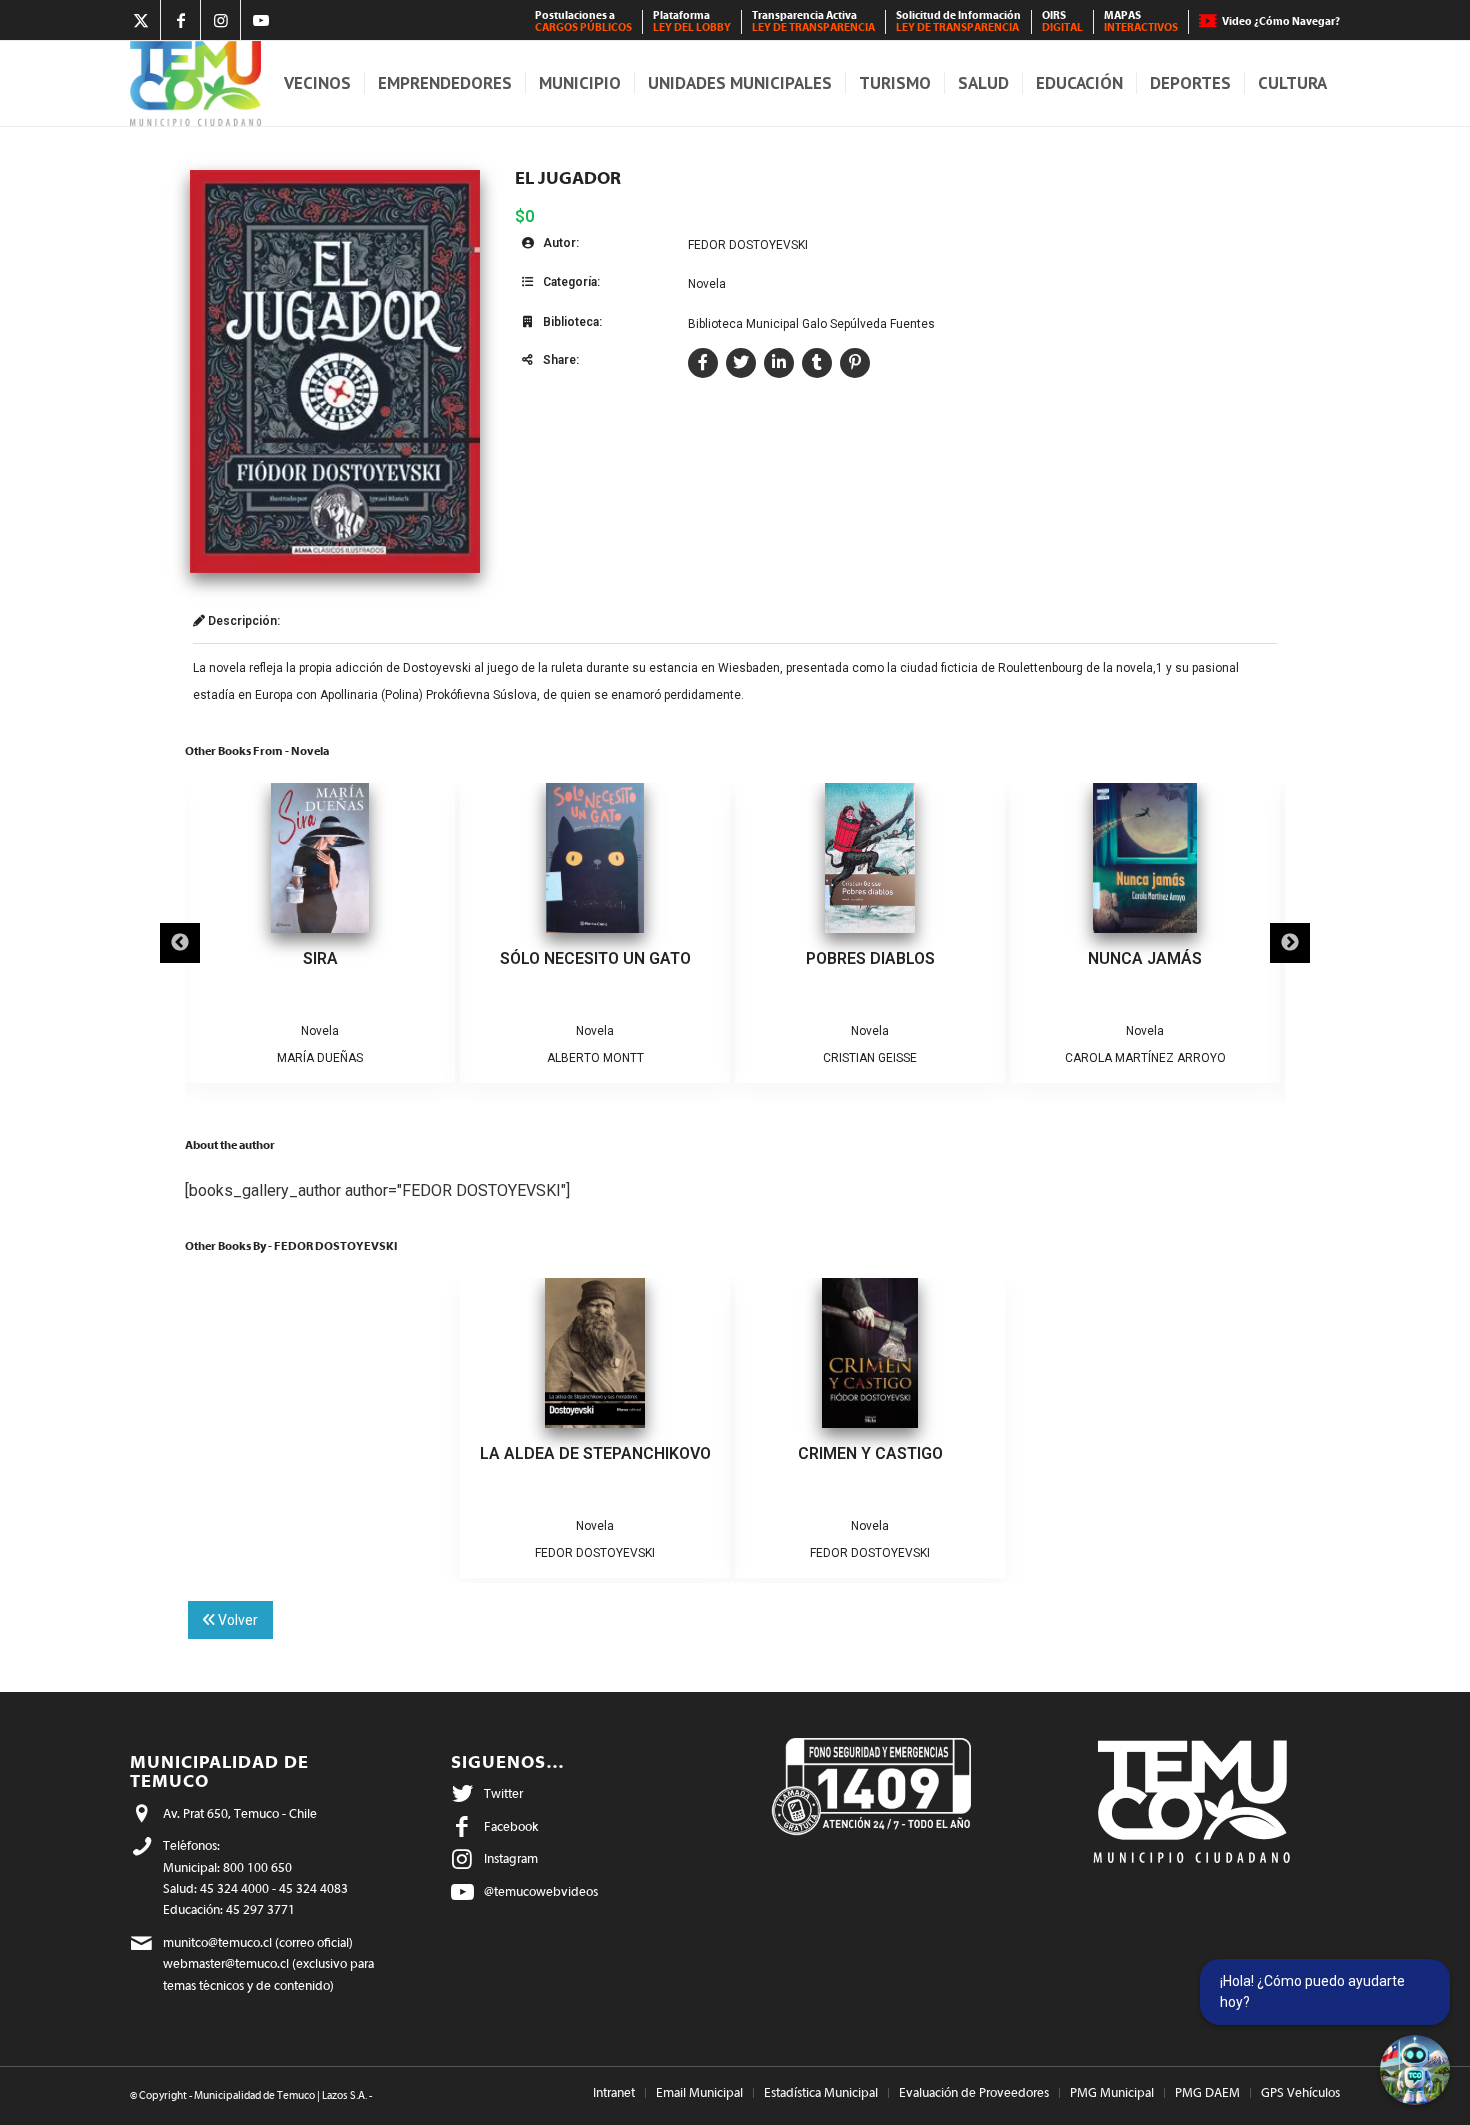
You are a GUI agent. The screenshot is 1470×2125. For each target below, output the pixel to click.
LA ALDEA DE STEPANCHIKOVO (595, 1453)
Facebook (511, 1826)
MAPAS (1141, 21)
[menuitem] (584, 22)
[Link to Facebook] (180, 20)
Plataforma (692, 21)
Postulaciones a (583, 21)
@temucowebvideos (541, 1891)
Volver (236, 1620)
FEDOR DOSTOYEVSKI (748, 245)
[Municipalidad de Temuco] (195, 83)
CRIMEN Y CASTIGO (870, 1453)
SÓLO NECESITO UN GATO (595, 958)
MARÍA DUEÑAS (320, 1058)
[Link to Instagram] (220, 20)
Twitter (503, 1793)
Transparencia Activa (813, 21)
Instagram (511, 1858)
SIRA (320, 958)
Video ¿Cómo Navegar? (1281, 21)
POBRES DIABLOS (870, 958)
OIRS (1062, 21)
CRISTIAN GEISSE (870, 1058)
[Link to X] (140, 20)
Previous (180, 943)
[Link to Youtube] (261, 20)
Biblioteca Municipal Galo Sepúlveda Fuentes (811, 324)
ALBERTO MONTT (595, 1058)
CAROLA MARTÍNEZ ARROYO (1145, 1058)
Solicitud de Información (958, 21)
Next (1290, 943)
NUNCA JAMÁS (1145, 958)
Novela (707, 284)
